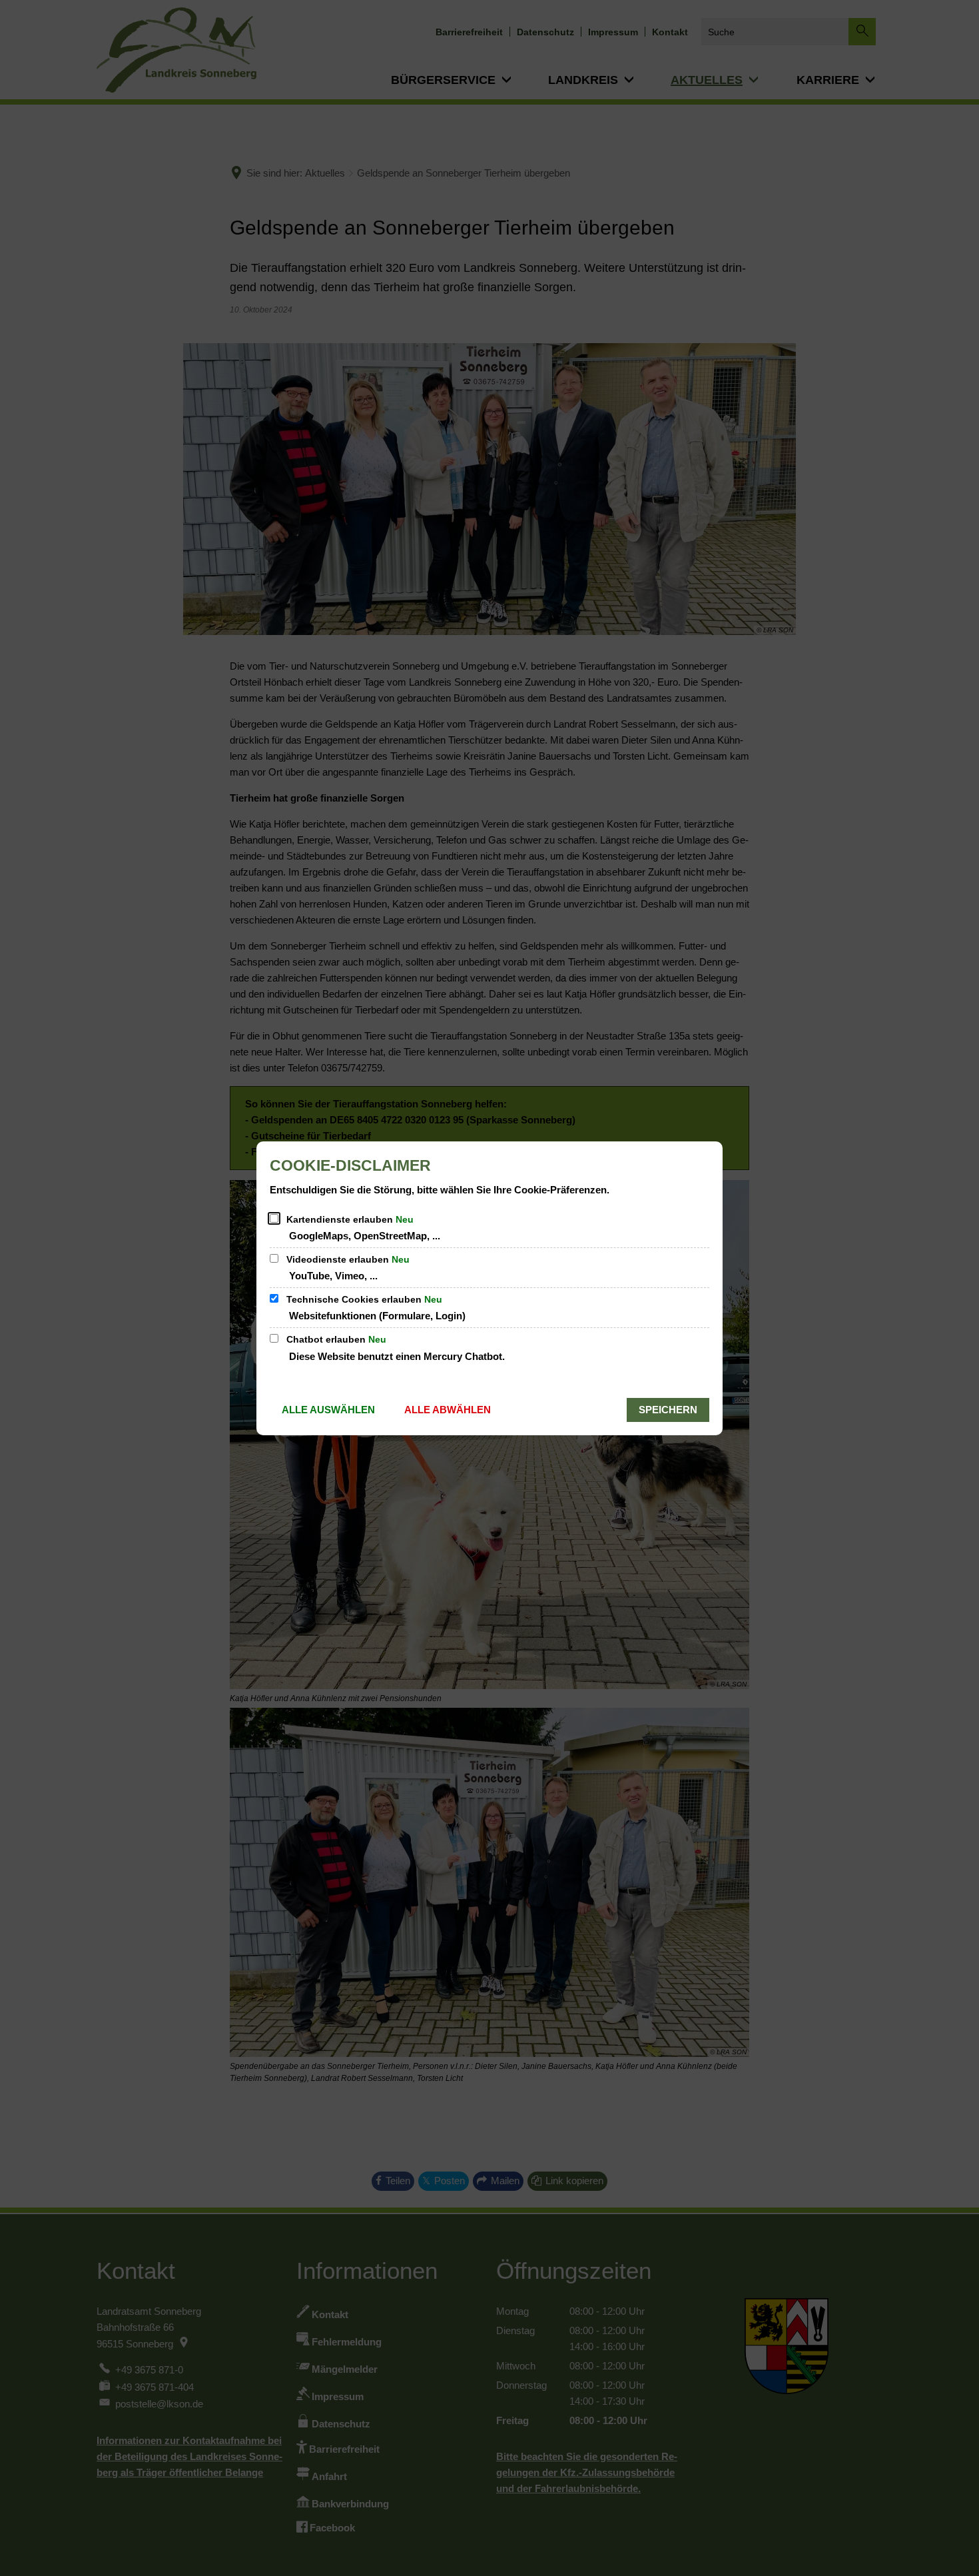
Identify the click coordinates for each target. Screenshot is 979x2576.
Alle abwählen (448, 1410)
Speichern (668, 1410)
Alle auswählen (328, 1410)
